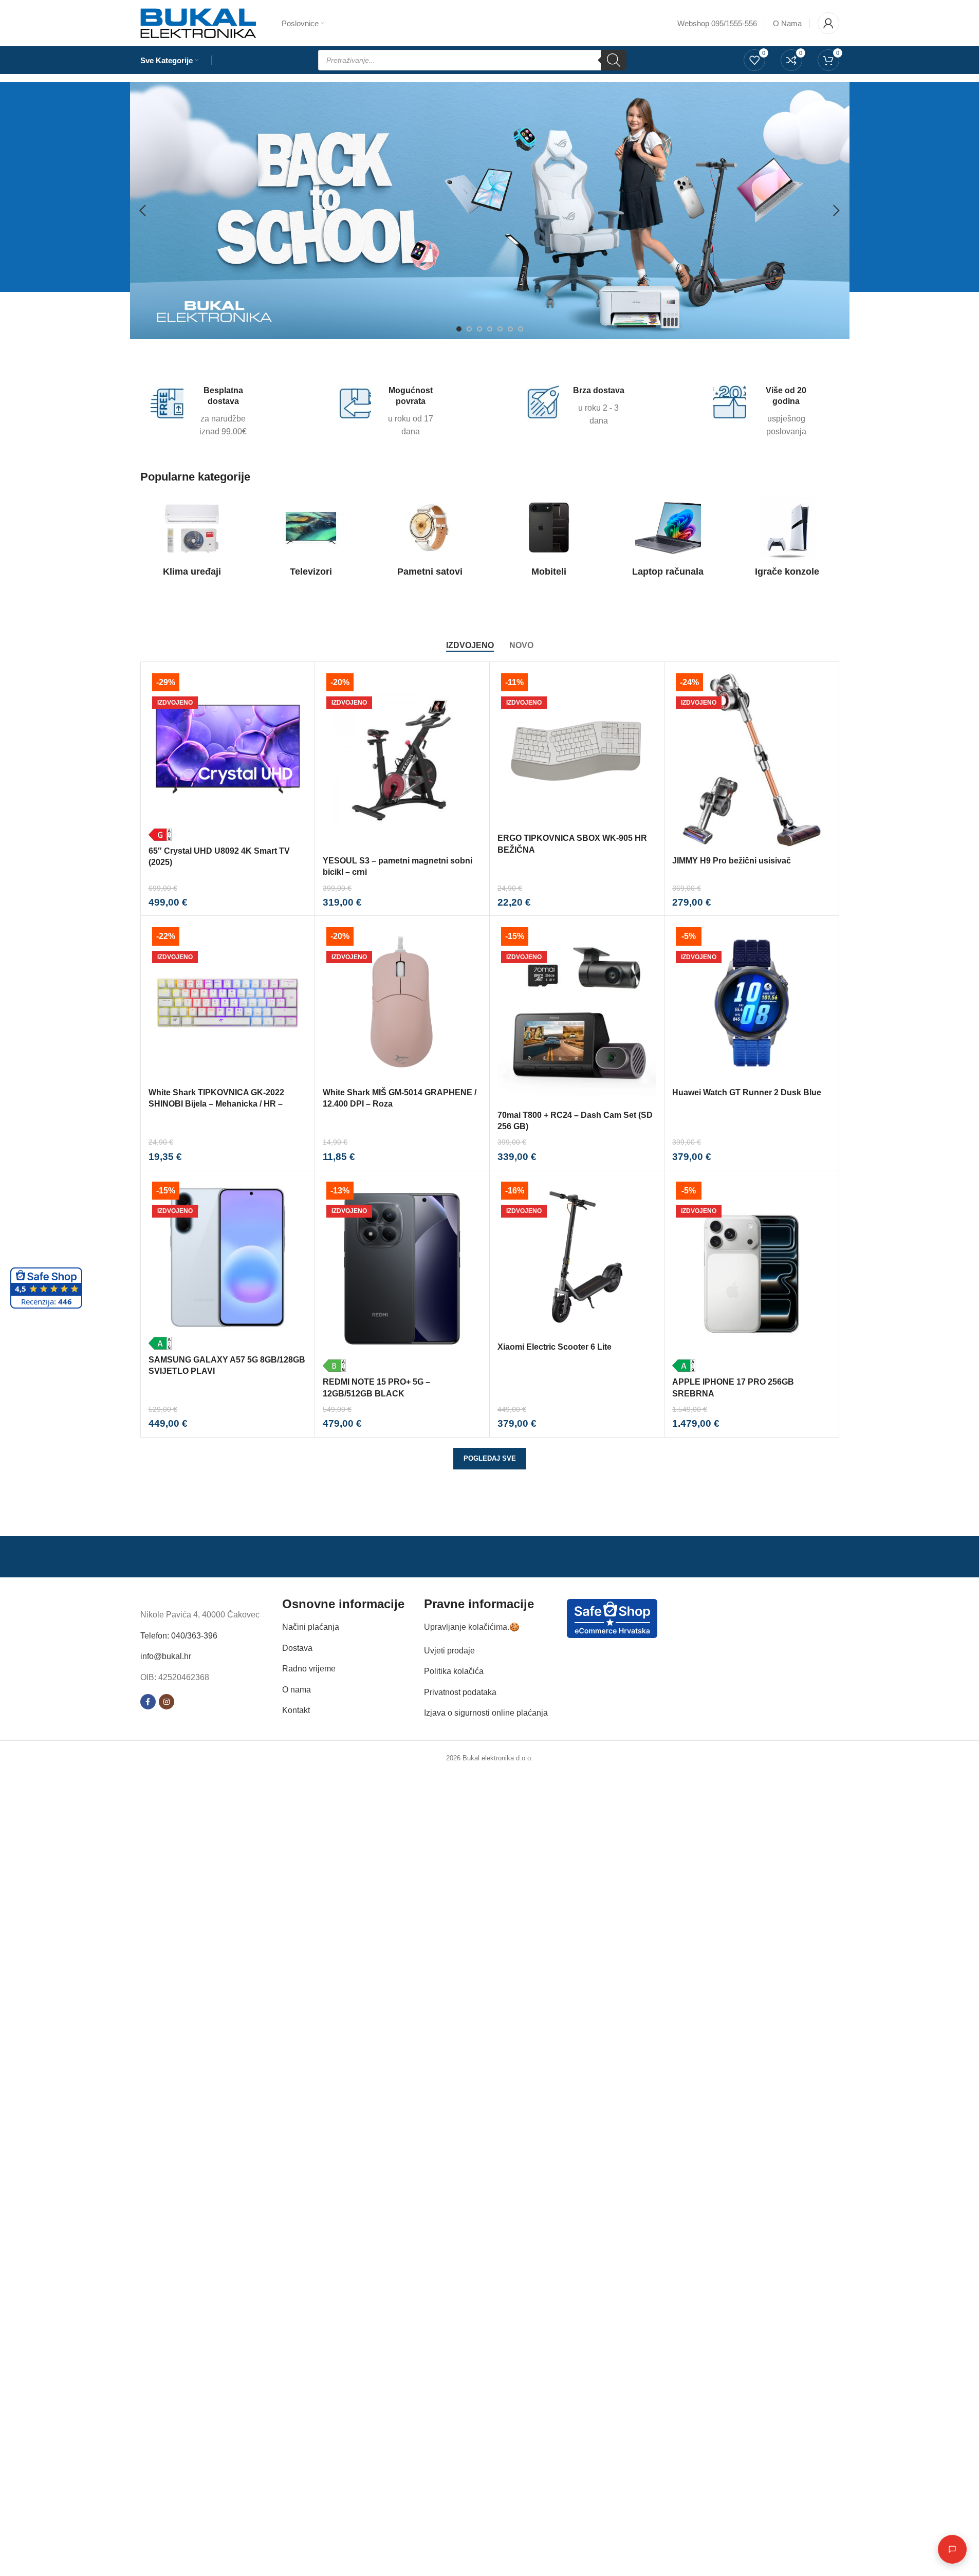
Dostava (297, 1648)
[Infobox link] (202, 412)
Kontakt (296, 1710)
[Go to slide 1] (459, 329)
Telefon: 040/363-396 (179, 1635)
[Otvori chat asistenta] (952, 2549)
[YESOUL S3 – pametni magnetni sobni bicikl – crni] (402, 760)
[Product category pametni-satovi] (430, 539)
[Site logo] (198, 22)
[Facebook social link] (148, 1702)
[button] (143, 211)
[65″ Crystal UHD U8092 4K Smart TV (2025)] (228, 755)
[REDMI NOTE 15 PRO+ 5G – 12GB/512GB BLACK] (402, 1275)
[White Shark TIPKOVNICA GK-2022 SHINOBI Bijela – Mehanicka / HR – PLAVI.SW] (228, 1003)
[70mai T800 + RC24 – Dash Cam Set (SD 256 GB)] (577, 1014)
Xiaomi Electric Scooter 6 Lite (555, 1347)
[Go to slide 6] (510, 329)
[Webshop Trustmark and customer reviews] (612, 1618)
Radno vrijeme (309, 1669)
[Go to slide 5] (500, 329)
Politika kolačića (454, 1671)
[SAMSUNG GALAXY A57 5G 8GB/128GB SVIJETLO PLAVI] (228, 1264)
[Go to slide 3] (479, 329)
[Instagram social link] (167, 1702)
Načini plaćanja (311, 1627)
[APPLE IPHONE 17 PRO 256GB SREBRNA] (752, 1275)
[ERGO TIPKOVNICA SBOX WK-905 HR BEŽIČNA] (577, 749)
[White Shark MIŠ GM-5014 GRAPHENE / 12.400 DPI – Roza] (402, 1003)
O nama (297, 1689)
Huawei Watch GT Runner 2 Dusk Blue (747, 1092)
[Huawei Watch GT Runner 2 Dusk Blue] (752, 1003)
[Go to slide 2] (469, 329)
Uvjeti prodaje (449, 1650)
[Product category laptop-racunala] (668, 539)
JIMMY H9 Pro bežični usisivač (732, 861)
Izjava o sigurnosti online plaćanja (486, 1713)
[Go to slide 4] (490, 329)
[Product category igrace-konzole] (787, 539)
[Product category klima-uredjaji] (192, 539)
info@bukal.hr (166, 1656)
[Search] (614, 60)
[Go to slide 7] (521, 329)
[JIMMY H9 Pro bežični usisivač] (752, 760)
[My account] (828, 23)
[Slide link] (490, 211)
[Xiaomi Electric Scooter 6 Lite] (577, 1257)
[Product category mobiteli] (549, 539)
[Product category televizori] (311, 539)
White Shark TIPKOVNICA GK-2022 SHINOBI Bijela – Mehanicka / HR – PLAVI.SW (216, 1104)
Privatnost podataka (460, 1692)
